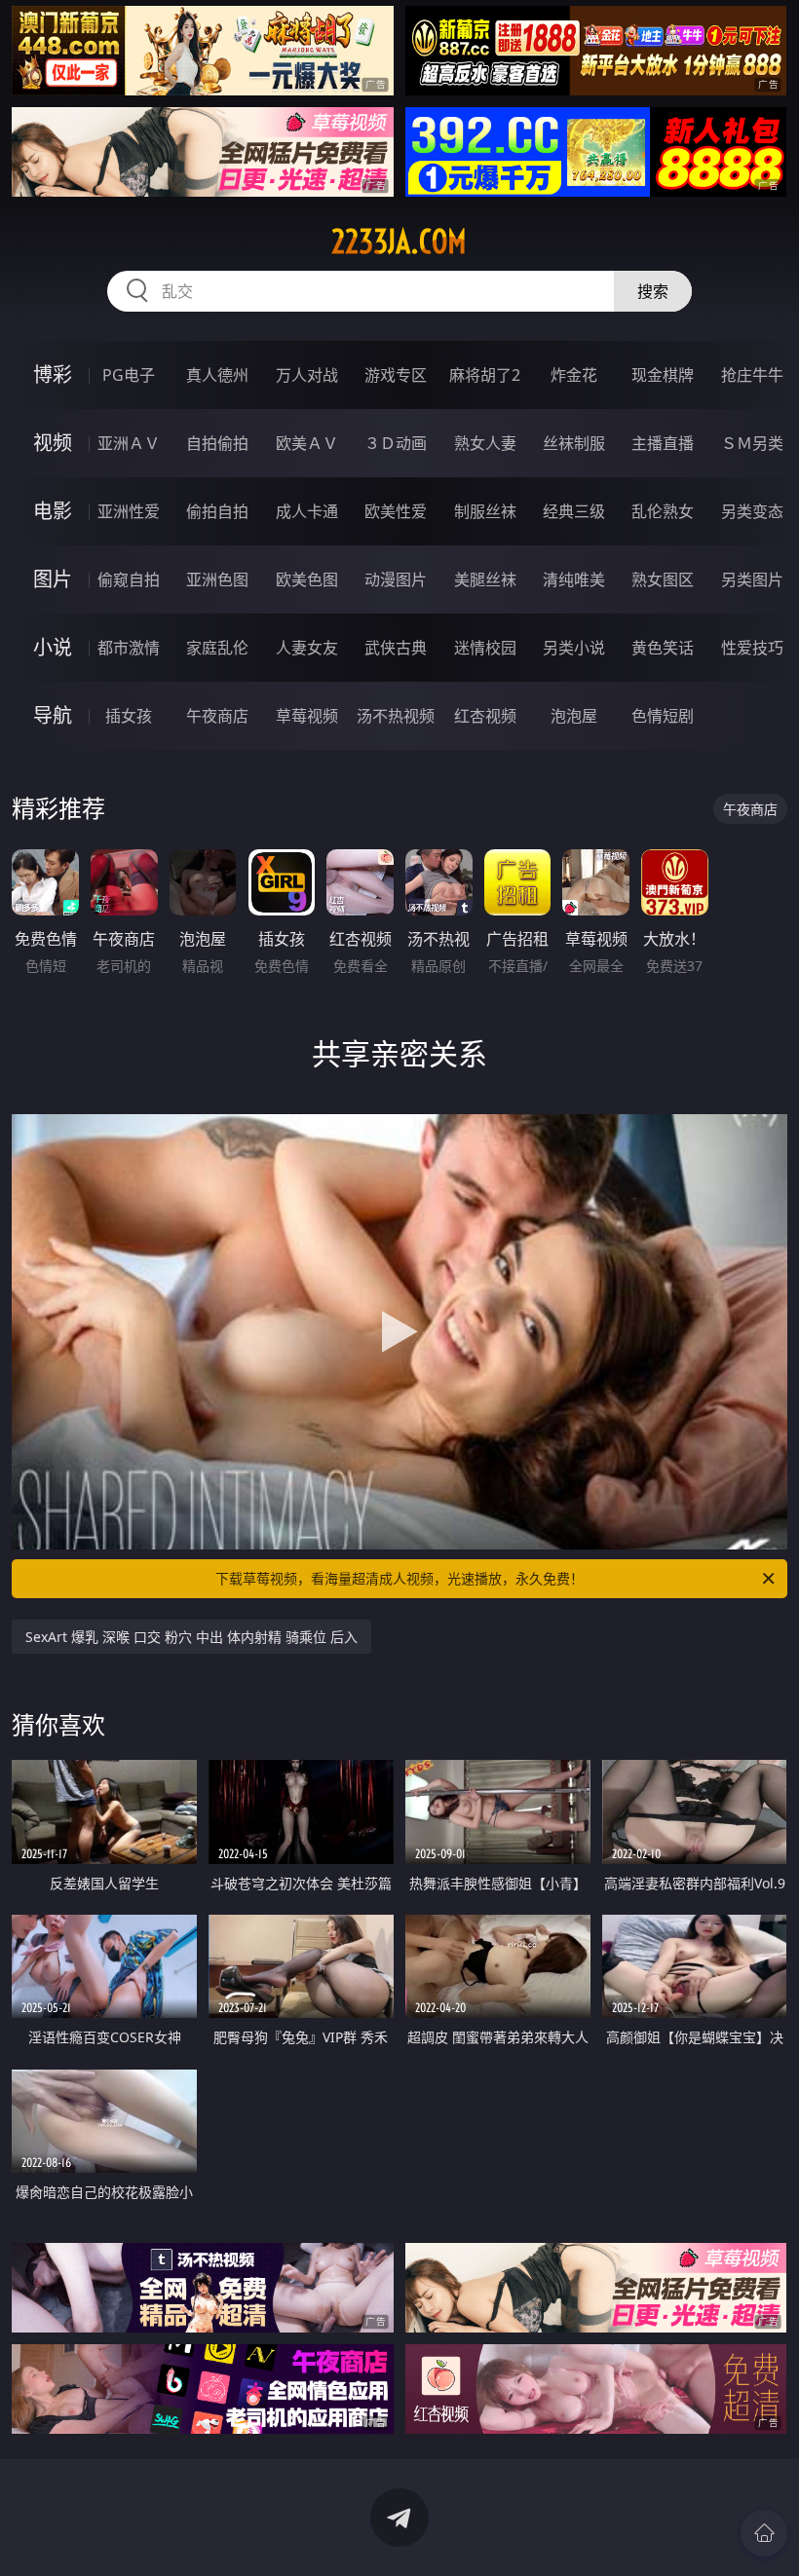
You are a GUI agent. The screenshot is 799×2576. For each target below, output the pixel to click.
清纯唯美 (574, 579)
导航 (53, 715)
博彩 (53, 374)
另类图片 (752, 579)
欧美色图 (307, 579)
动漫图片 (396, 579)
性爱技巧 (752, 648)
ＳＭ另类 (752, 443)
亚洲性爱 (129, 511)
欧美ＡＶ (307, 443)
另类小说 (574, 648)
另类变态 (752, 511)
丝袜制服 (574, 443)
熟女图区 (663, 579)
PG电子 (129, 375)
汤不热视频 (396, 716)
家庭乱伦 (217, 648)
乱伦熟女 (663, 511)
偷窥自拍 (129, 579)
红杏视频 (485, 716)
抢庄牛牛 (752, 375)
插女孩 (129, 716)
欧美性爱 (396, 511)
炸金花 (574, 375)
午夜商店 (217, 716)
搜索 (653, 291)
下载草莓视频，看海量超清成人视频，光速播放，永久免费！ (399, 1578)
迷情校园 (485, 648)
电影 (53, 511)
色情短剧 (663, 716)
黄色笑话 (663, 648)
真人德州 (217, 375)
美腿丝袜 (485, 579)
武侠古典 (396, 648)
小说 (53, 647)
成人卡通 (307, 511)
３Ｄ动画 (396, 443)
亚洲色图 (217, 579)
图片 (53, 579)
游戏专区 (396, 375)
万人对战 (307, 375)
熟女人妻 (485, 443)
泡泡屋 (574, 716)
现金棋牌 (663, 375)
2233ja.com (399, 242)
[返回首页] (764, 2533)
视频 (53, 443)
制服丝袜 (485, 511)
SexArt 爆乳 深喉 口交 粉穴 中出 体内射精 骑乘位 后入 (191, 1637)
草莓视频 (307, 716)
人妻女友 (307, 648)
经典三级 (574, 511)
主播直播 (663, 443)
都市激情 (129, 648)
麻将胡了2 (485, 375)
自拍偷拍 (217, 443)
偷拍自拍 (217, 511)
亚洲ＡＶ (129, 443)
